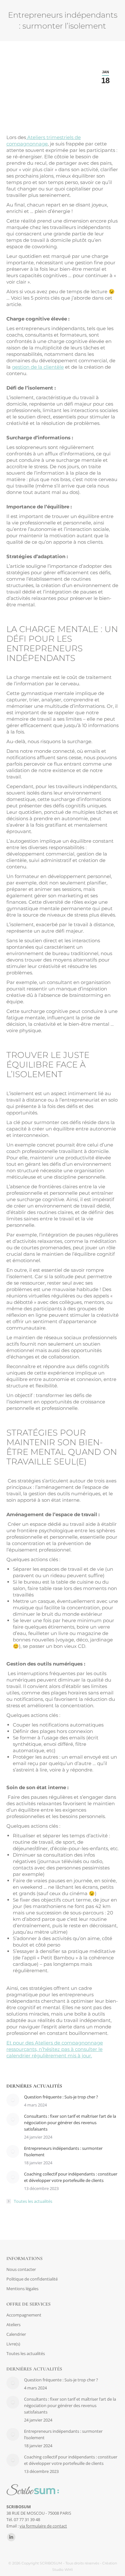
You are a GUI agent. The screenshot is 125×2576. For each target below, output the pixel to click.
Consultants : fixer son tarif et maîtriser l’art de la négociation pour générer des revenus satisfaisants (70, 2123)
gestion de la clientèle (38, 367)
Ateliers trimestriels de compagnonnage (44, 141)
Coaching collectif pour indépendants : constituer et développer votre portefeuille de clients (71, 2177)
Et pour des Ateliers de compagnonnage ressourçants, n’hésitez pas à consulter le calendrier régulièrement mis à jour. (55, 2049)
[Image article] (13, 2100)
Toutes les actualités (33, 2201)
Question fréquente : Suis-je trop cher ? (61, 2097)
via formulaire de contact (43, 2526)
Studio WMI (63, 2570)
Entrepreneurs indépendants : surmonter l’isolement (63, 2151)
